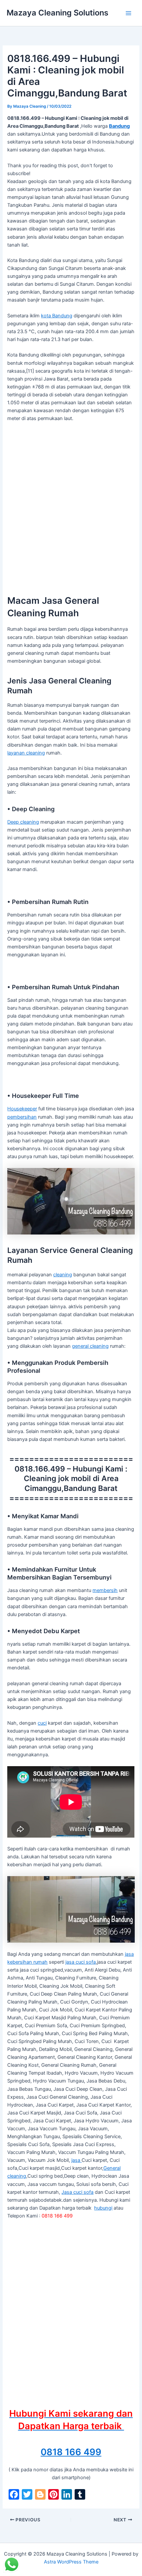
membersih (105, 1590)
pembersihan (22, 1117)
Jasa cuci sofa (77, 2192)
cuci (42, 1723)
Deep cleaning (23, 822)
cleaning (63, 1275)
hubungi (103, 2208)
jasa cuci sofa (81, 1962)
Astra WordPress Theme (71, 2562)
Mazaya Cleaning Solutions (57, 13)
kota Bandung (57, 316)
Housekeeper (22, 1109)
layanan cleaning (26, 753)
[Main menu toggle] (128, 13)
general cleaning (90, 1346)
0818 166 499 (71, 2452)
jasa (76, 2160)
